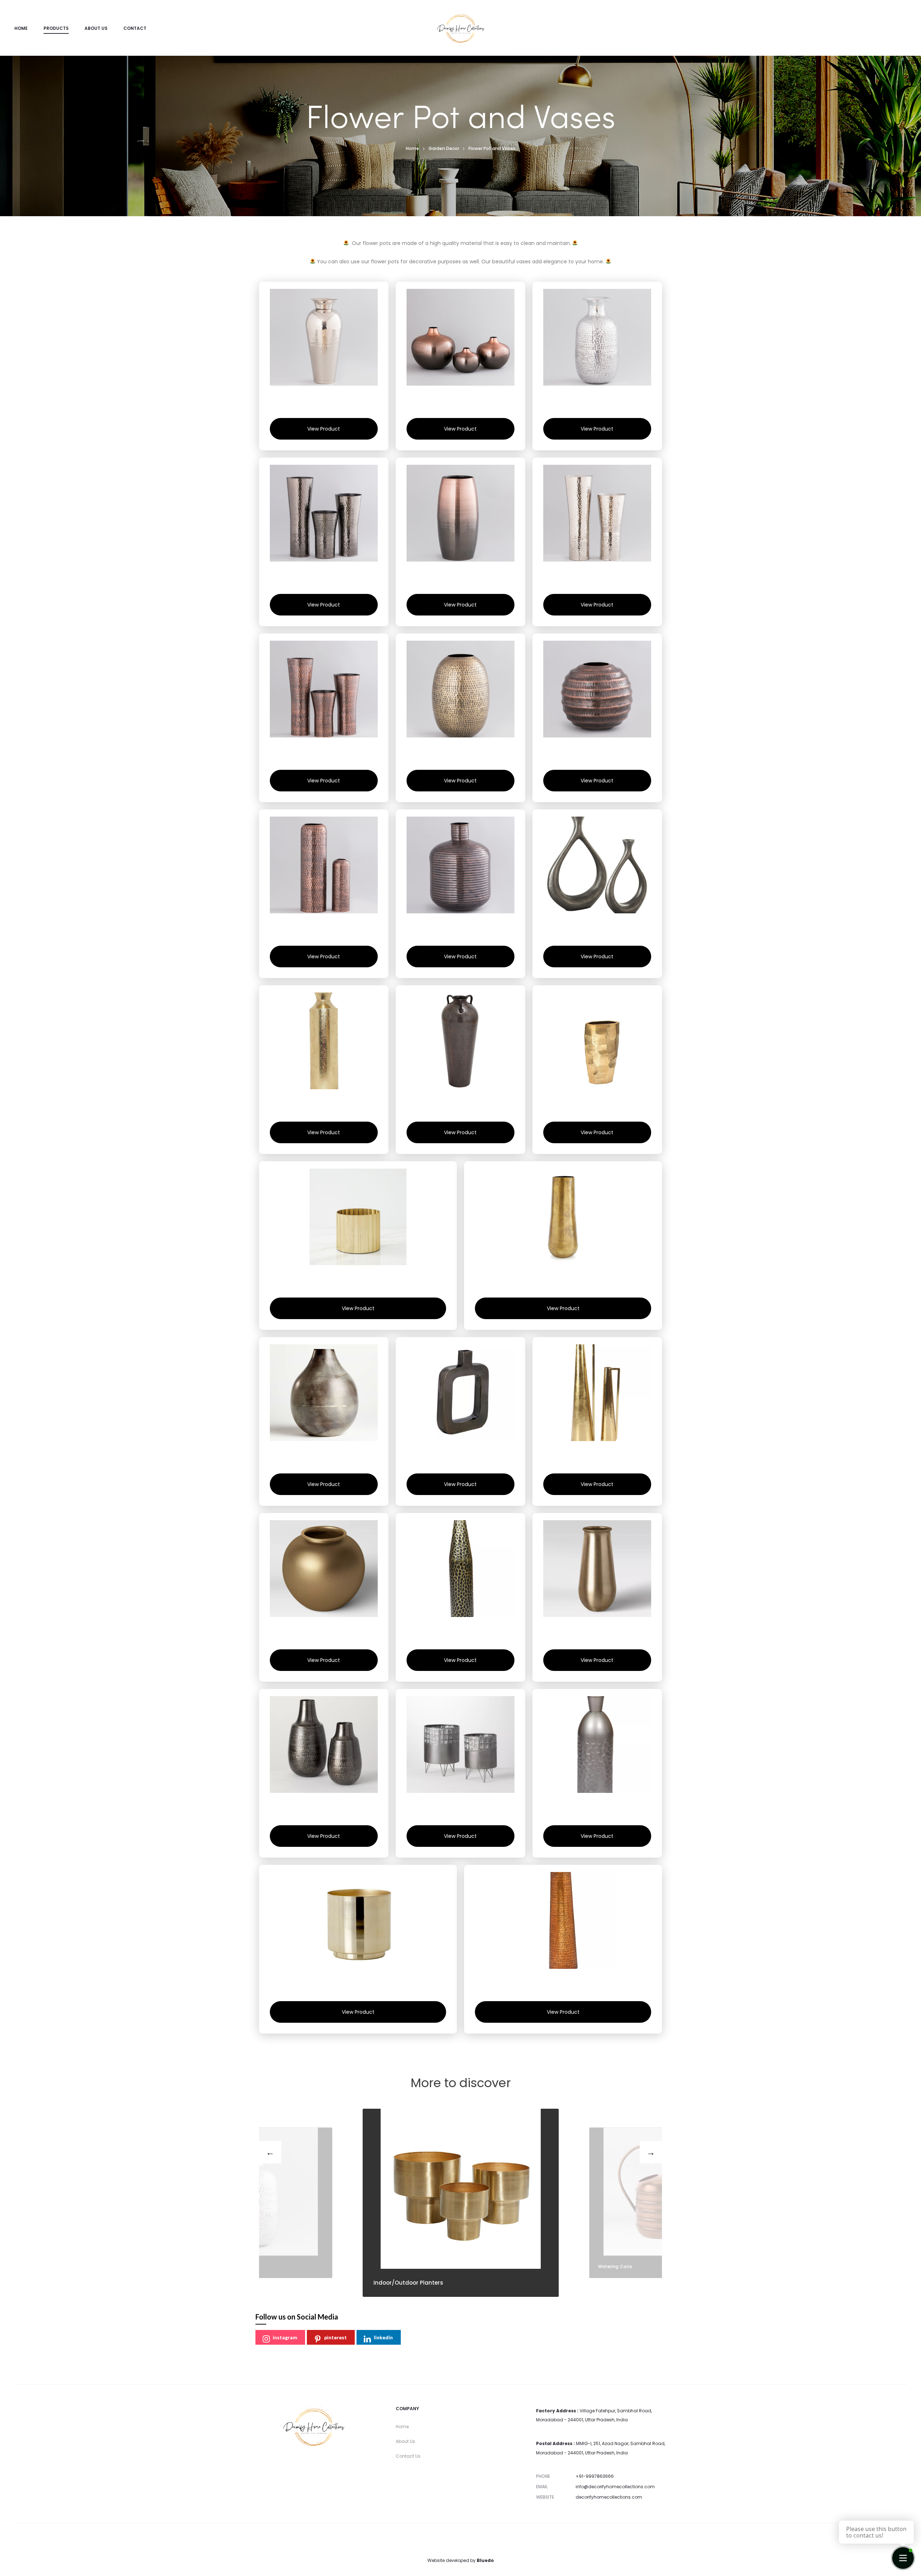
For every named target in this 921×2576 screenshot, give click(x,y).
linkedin (383, 2337)
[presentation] (270, 2152)
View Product (324, 429)
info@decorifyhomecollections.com (615, 2487)
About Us (96, 28)
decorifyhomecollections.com (609, 2497)
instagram (285, 2337)
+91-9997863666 (595, 2476)
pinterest (335, 2337)
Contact (135, 28)
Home (21, 28)
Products (56, 28)
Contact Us (408, 2456)
